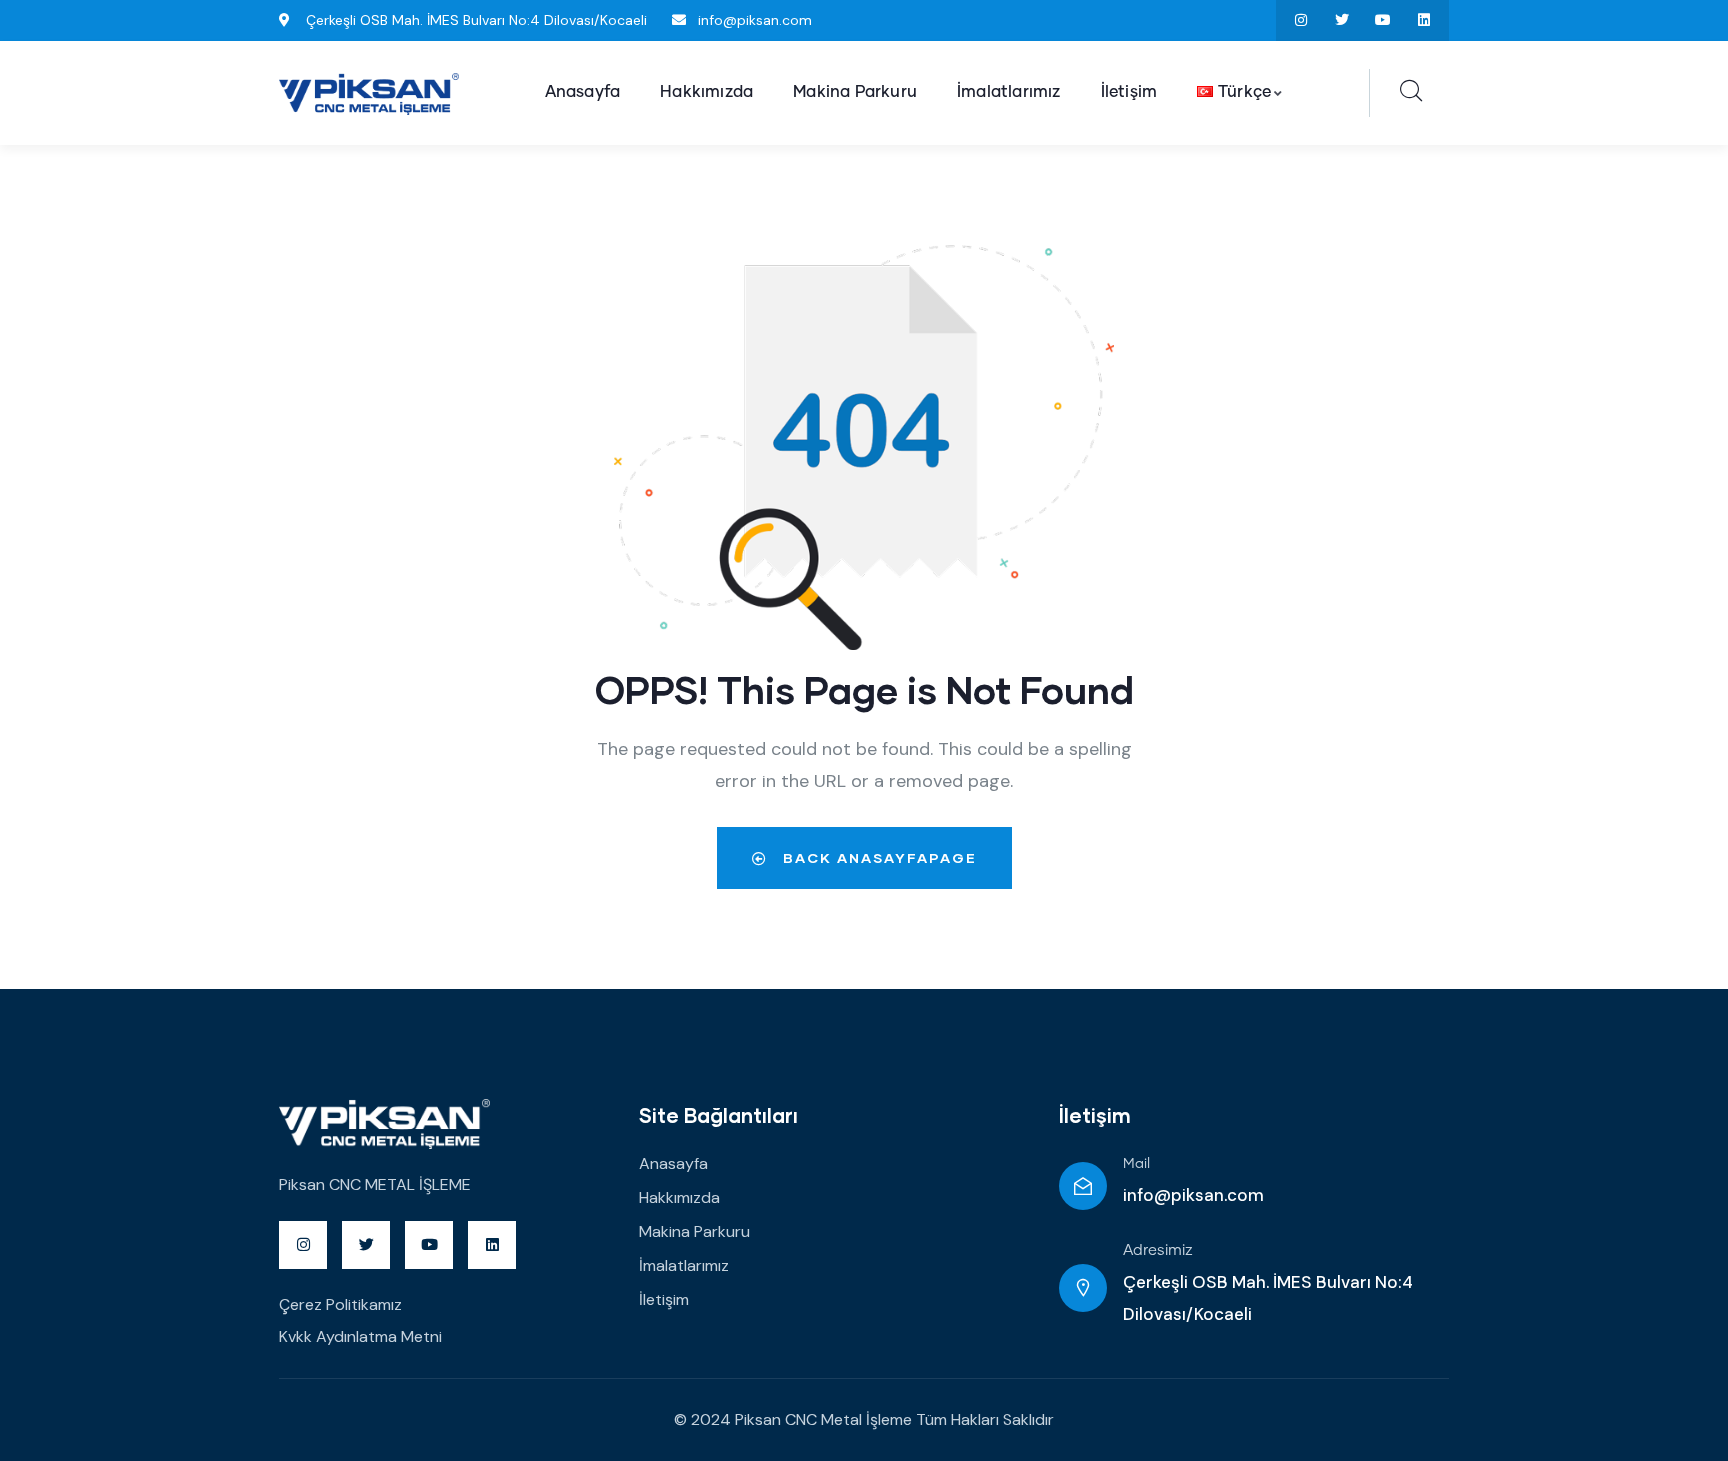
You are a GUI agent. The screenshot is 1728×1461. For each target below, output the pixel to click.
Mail (1136, 1164)
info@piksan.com (1193, 1195)
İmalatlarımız (684, 1265)
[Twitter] (1342, 20)
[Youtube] (1382, 20)
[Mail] (1083, 1186)
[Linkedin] (1423, 20)
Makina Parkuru (694, 1231)
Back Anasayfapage (877, 857)
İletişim (664, 1299)
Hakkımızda (679, 1197)
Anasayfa (673, 1163)
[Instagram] (1301, 20)
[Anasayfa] (369, 94)
